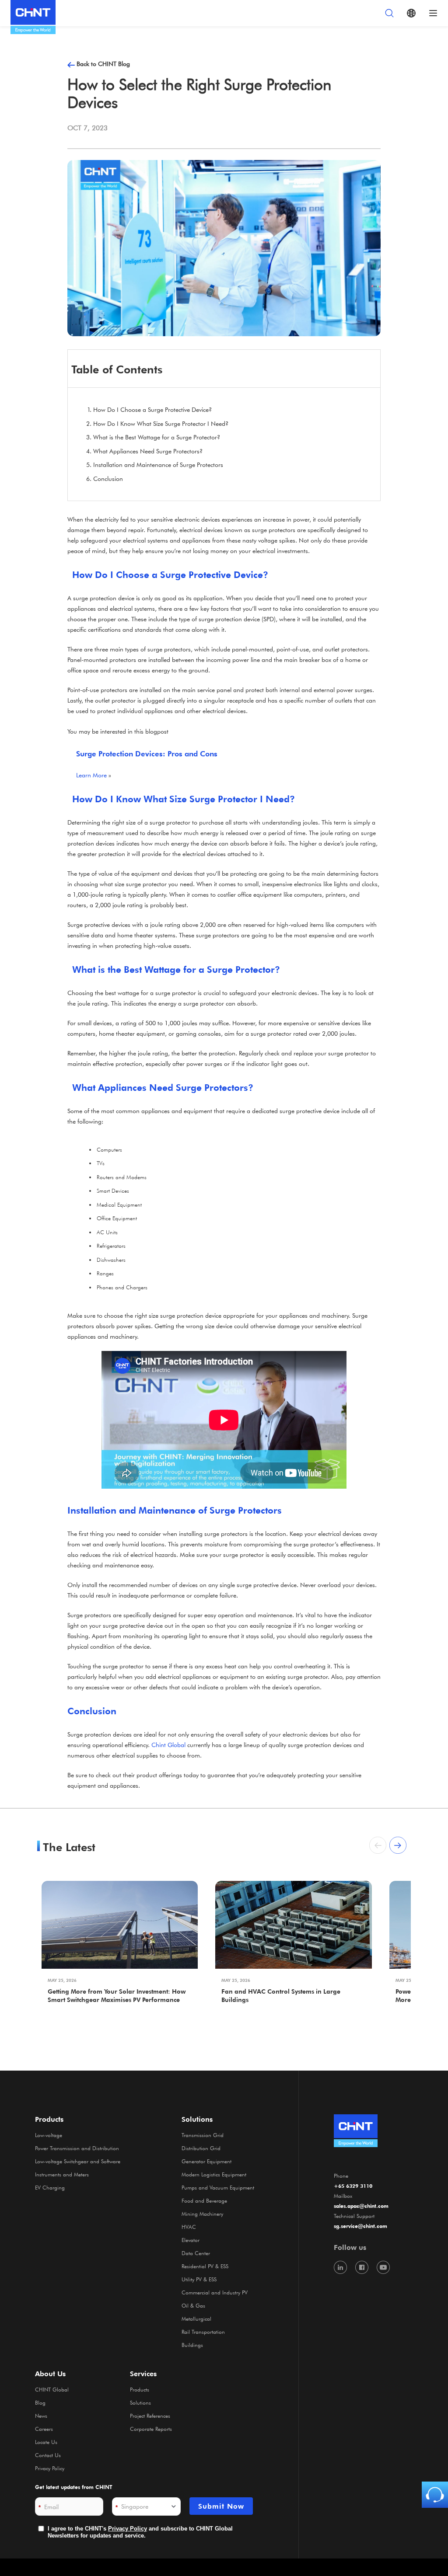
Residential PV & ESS (205, 2266)
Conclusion (108, 479)
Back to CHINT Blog (103, 64)
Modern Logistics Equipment (214, 2174)
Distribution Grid (201, 2148)
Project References (150, 2416)
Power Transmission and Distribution (77, 2148)
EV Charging (50, 2187)
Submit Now (221, 2506)
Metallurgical (196, 2318)
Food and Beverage (204, 2200)
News (41, 2416)
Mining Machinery (202, 2214)
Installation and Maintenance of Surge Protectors (158, 465)
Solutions (140, 2402)
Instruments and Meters (62, 2174)
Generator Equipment (206, 2161)
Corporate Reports (151, 2429)
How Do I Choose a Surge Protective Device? (152, 409)
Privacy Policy (50, 2468)
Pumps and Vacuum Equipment (218, 2187)
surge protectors (274, 530)
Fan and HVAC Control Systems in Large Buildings (281, 1995)
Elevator (191, 2240)
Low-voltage (49, 2135)
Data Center (196, 2253)
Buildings (192, 2345)
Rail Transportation (203, 2332)
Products (140, 2389)
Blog (40, 2402)
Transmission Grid (203, 2135)
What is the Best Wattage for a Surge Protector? (157, 437)
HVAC (189, 2227)
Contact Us (48, 2455)
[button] (398, 1845)
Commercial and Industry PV (215, 2292)
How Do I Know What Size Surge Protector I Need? (161, 423)
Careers (44, 2429)
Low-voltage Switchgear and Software (78, 2161)
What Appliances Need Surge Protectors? (148, 451)
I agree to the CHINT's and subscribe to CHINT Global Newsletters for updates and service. (140, 2532)
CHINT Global (52, 2389)
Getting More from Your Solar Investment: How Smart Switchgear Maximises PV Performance (117, 1995)
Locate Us (46, 2442)
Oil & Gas (193, 2305)
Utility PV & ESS (199, 2279)
